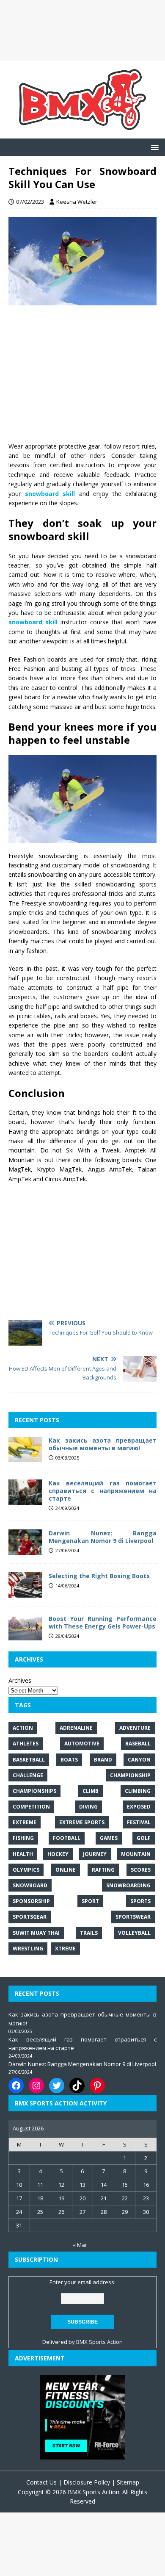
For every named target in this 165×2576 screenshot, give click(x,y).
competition (31, 1807)
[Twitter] (57, 2086)
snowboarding (128, 1885)
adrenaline (76, 1728)
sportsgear (30, 1917)
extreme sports (82, 1822)
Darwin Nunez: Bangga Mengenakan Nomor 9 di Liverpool (103, 1537)
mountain (136, 1854)
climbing (138, 1791)
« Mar (80, 2245)
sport (90, 1901)
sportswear (133, 1917)
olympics (26, 1870)
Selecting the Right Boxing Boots (99, 1576)
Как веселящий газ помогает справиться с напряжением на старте (103, 1491)
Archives (20, 1680)
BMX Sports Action (99, 2342)
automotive (82, 1744)
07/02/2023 (30, 202)
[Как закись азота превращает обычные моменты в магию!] (25, 1457)
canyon (139, 1760)
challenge (28, 1775)
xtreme (65, 1949)
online (66, 1870)
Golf (144, 1838)
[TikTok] (77, 2086)
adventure (135, 1728)
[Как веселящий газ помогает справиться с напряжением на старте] (25, 1500)
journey (95, 1854)
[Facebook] (16, 2086)
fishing (23, 1838)
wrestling (28, 1949)
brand (103, 1760)
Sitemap (128, 2482)
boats (69, 1760)
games (109, 1838)
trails (89, 1933)
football (67, 1838)
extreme (25, 1822)
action (23, 1728)
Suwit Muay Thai (36, 1933)
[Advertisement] (82, 30)
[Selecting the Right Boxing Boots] (25, 1593)
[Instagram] (36, 2086)
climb (91, 1791)
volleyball (134, 1933)
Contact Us (41, 2482)
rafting (103, 1870)
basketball (29, 1760)
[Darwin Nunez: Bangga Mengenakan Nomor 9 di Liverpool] (25, 1550)
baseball (138, 1744)
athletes (26, 1744)
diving (88, 1807)
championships (34, 1791)
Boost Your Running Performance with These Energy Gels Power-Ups (103, 1622)
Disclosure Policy (87, 2482)
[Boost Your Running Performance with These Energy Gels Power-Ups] (25, 1636)
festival (139, 1822)
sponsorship (31, 1901)
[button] (153, 147)
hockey (58, 1854)
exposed (139, 1807)
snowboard (30, 1885)
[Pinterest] (97, 2086)
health (23, 1854)
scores (141, 1870)
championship (130, 1775)
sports (140, 1901)
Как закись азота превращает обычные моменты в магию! (103, 1444)
